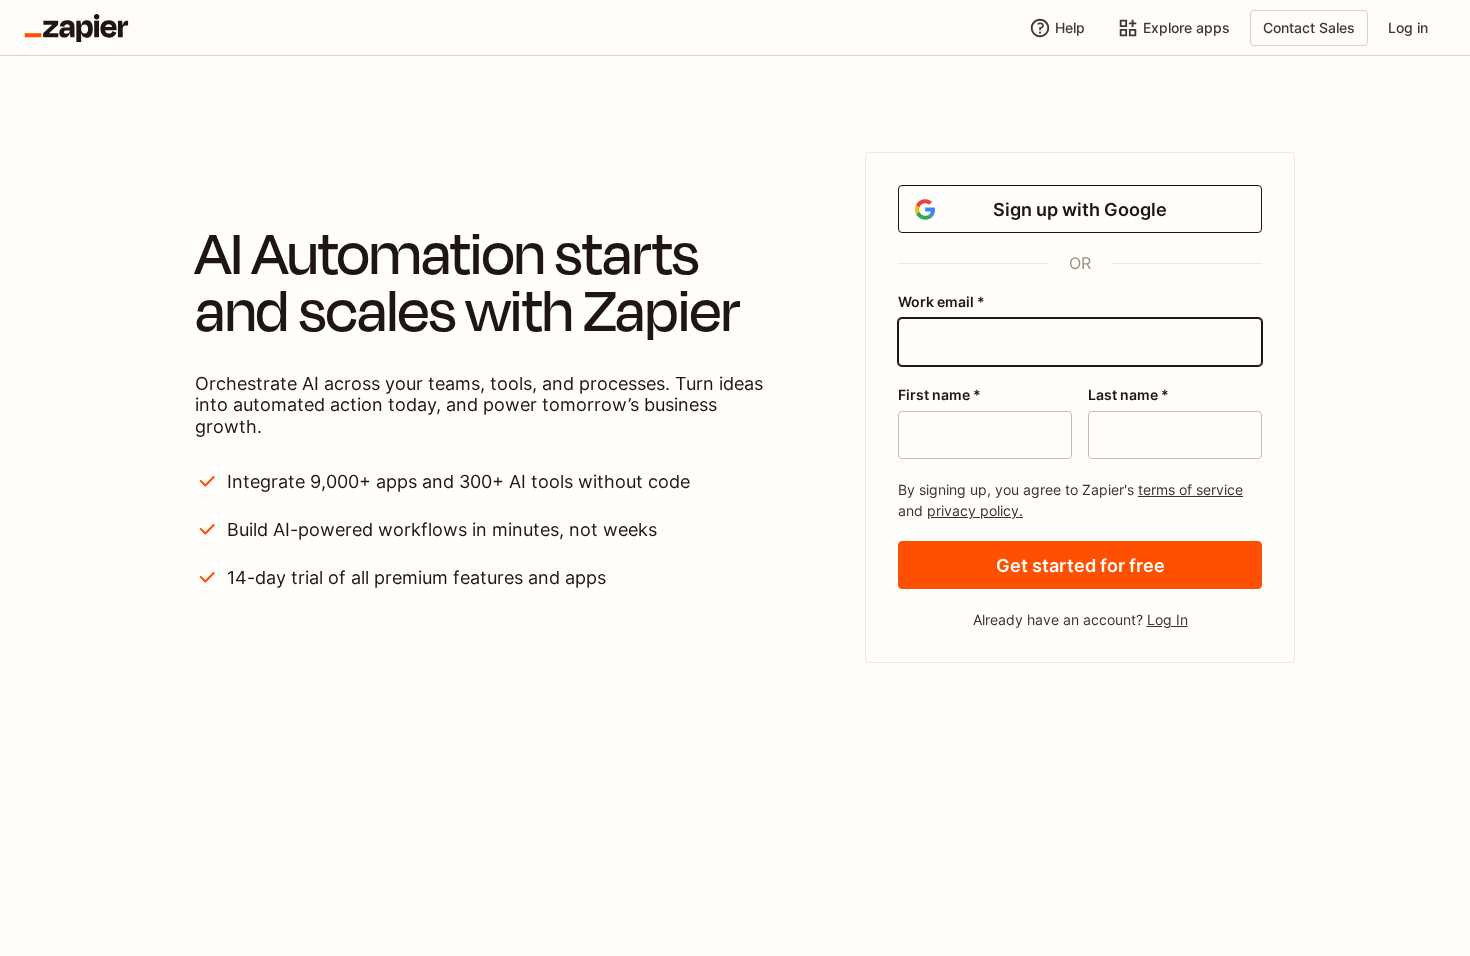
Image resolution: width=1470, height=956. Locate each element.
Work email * (941, 301)
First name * (939, 394)
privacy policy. (975, 510)
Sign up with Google (1080, 209)
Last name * (1128, 394)
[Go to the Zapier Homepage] (76, 28)
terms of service (1190, 489)
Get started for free (1080, 565)
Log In (1167, 619)
